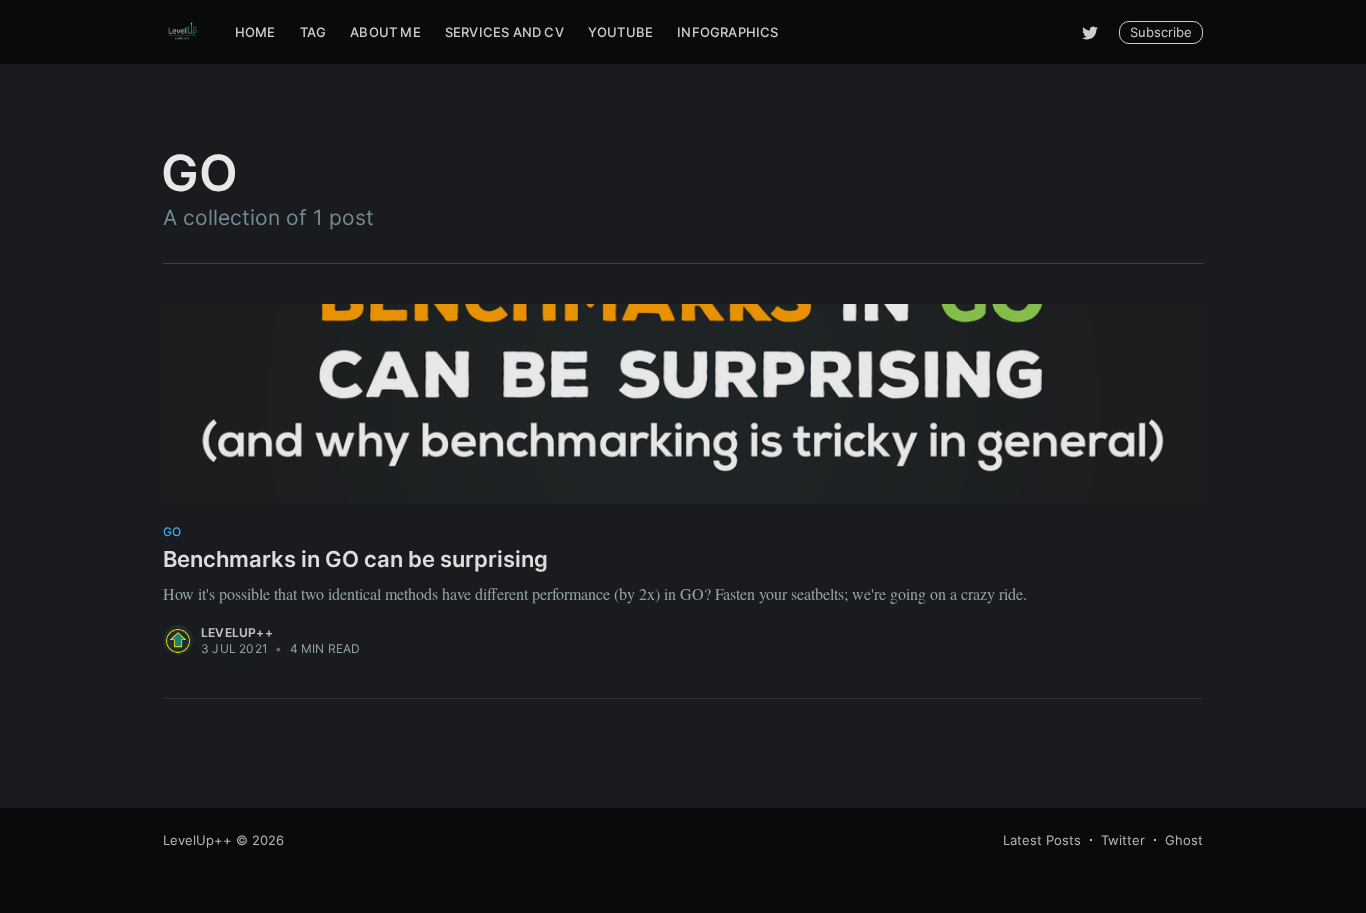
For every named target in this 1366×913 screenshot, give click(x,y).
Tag (313, 32)
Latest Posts (1042, 840)
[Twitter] (1090, 32)
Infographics (727, 32)
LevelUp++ (237, 632)
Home (255, 32)
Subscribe (1161, 32)
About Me (385, 32)
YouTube (620, 32)
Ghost (1184, 840)
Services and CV (504, 32)
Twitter (1123, 840)
